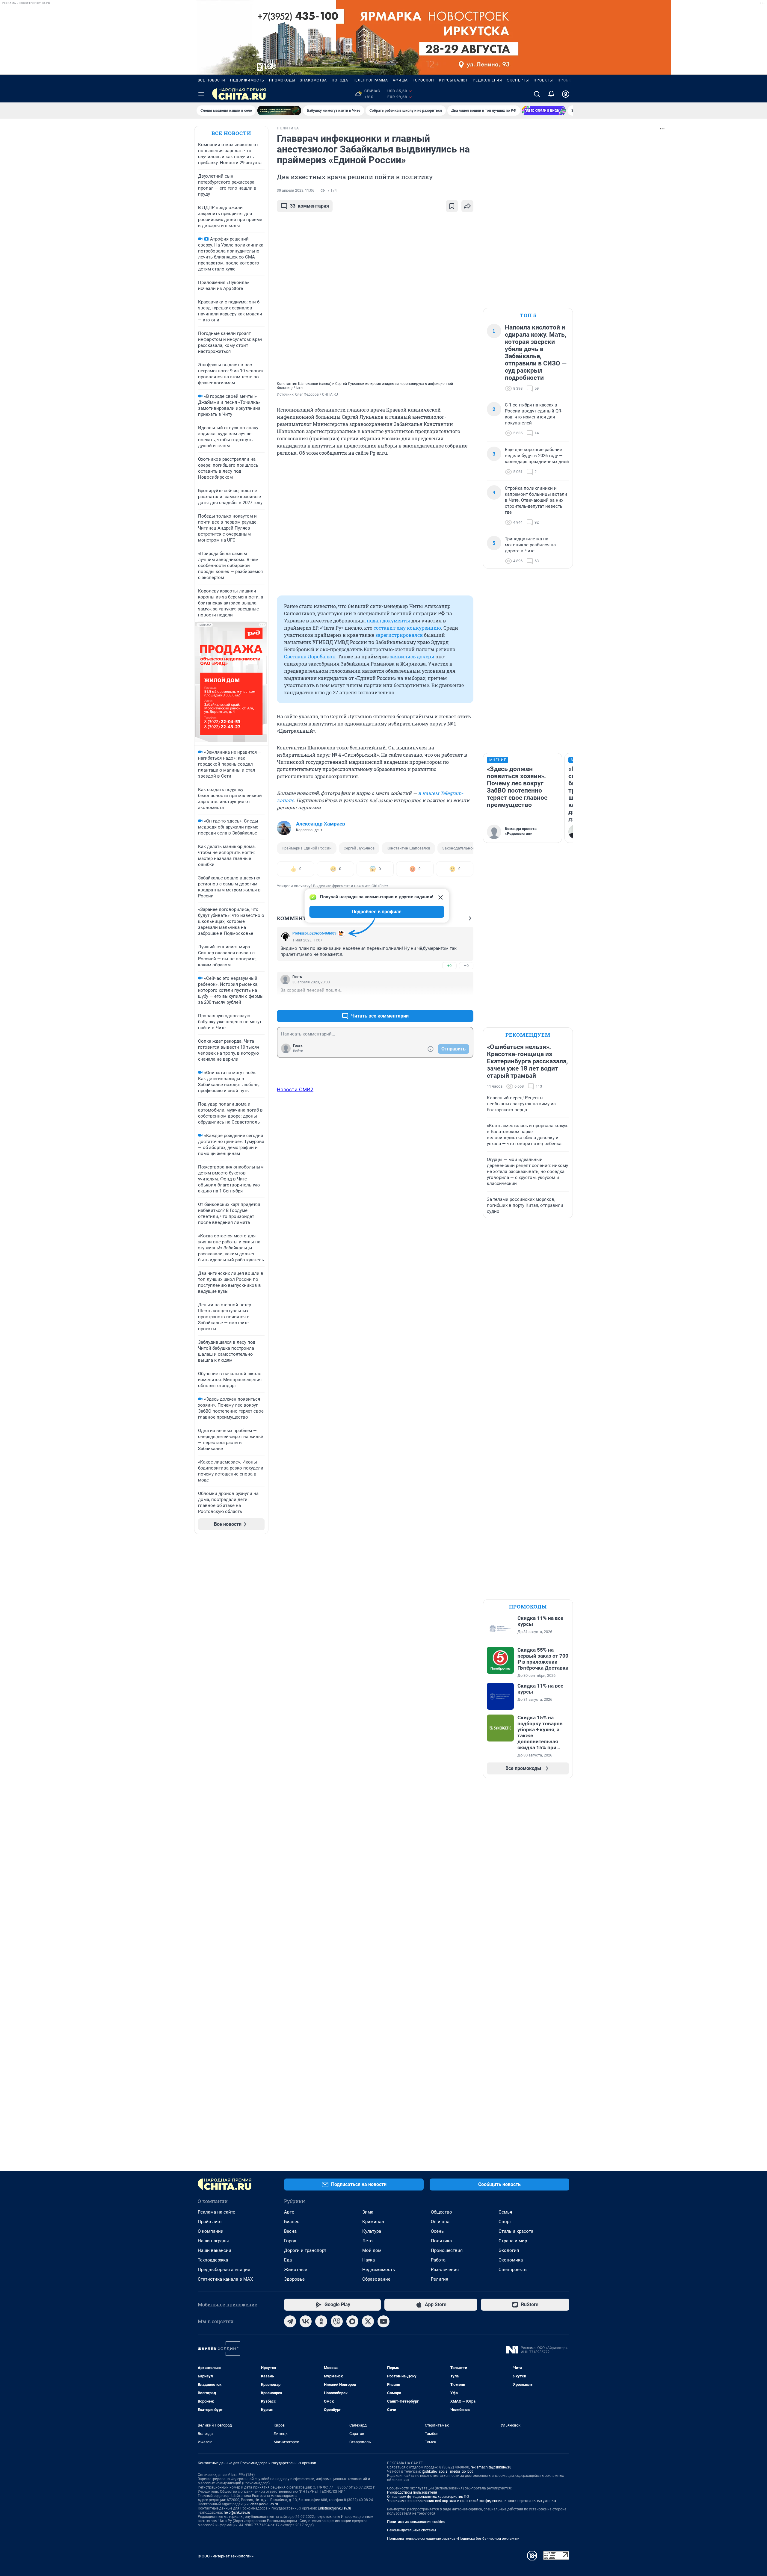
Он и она (440, 2222)
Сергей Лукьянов (359, 848)
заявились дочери (412, 656)
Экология (509, 2250)
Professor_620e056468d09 (314, 933)
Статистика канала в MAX (225, 2279)
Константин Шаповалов (408, 848)
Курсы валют (453, 80)
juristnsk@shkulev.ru (335, 2508)
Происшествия (447, 2250)
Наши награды (213, 2241)
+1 (449, 1001)
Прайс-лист (210, 2222)
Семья (505, 2212)
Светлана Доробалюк (310, 656)
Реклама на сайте (216, 2212)
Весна (290, 2231)
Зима (368, 2212)
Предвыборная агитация (224, 2270)
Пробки (566, 80)
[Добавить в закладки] (452, 206)
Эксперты (518, 80)
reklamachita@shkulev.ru (491, 2467)
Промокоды (282, 80)
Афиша (400, 80)
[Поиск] (537, 94)
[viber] (337, 2321)
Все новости (212, 80)
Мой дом (372, 2250)
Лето (367, 2241)
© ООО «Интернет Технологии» (226, 2556)
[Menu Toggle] (201, 94)
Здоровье (294, 2279)
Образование (376, 2279)
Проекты (543, 80)
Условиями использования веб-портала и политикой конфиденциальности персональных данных (472, 2501)
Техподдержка (213, 2260)
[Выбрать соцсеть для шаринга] (467, 206)
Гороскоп (423, 80)
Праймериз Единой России (307, 848)
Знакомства (313, 80)
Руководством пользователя (412, 2492)
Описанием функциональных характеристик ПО (428, 2497)
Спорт (505, 2222)
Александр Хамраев (321, 824)
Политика (441, 2241)
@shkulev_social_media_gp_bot (447, 2471)
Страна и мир (513, 2241)
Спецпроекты (513, 2270)
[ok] (321, 2321)
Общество (441, 2212)
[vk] (306, 2321)
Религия (440, 2279)
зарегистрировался (399, 635)
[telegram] (290, 2321)
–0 (466, 966)
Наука (369, 2260)
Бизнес (292, 2222)
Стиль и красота (516, 2231)
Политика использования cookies (416, 2522)
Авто (289, 2212)
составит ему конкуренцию (407, 628)
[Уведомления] (551, 94)
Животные (296, 2270)
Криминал (373, 2222)
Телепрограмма (370, 80)
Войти (298, 1051)
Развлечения (445, 2270)
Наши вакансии (215, 2250)
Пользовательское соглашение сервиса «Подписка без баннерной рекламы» (453, 2539)
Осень (437, 2231)
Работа (438, 2260)
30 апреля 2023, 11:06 (296, 191)
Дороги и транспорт (305, 2250)
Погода (340, 80)
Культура (372, 2231)
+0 (449, 966)
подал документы (388, 620)
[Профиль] (566, 94)
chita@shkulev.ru (264, 2504)
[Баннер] (279, 111)
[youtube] (383, 2321)
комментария (309, 206)
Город (290, 2241)
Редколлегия (487, 80)
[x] (368, 2321)
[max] (352, 2321)
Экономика (511, 2260)
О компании (211, 2231)
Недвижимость (247, 80)
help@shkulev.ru (237, 2512)
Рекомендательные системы (412, 2530)
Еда (288, 2260)
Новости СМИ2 (295, 1089)
